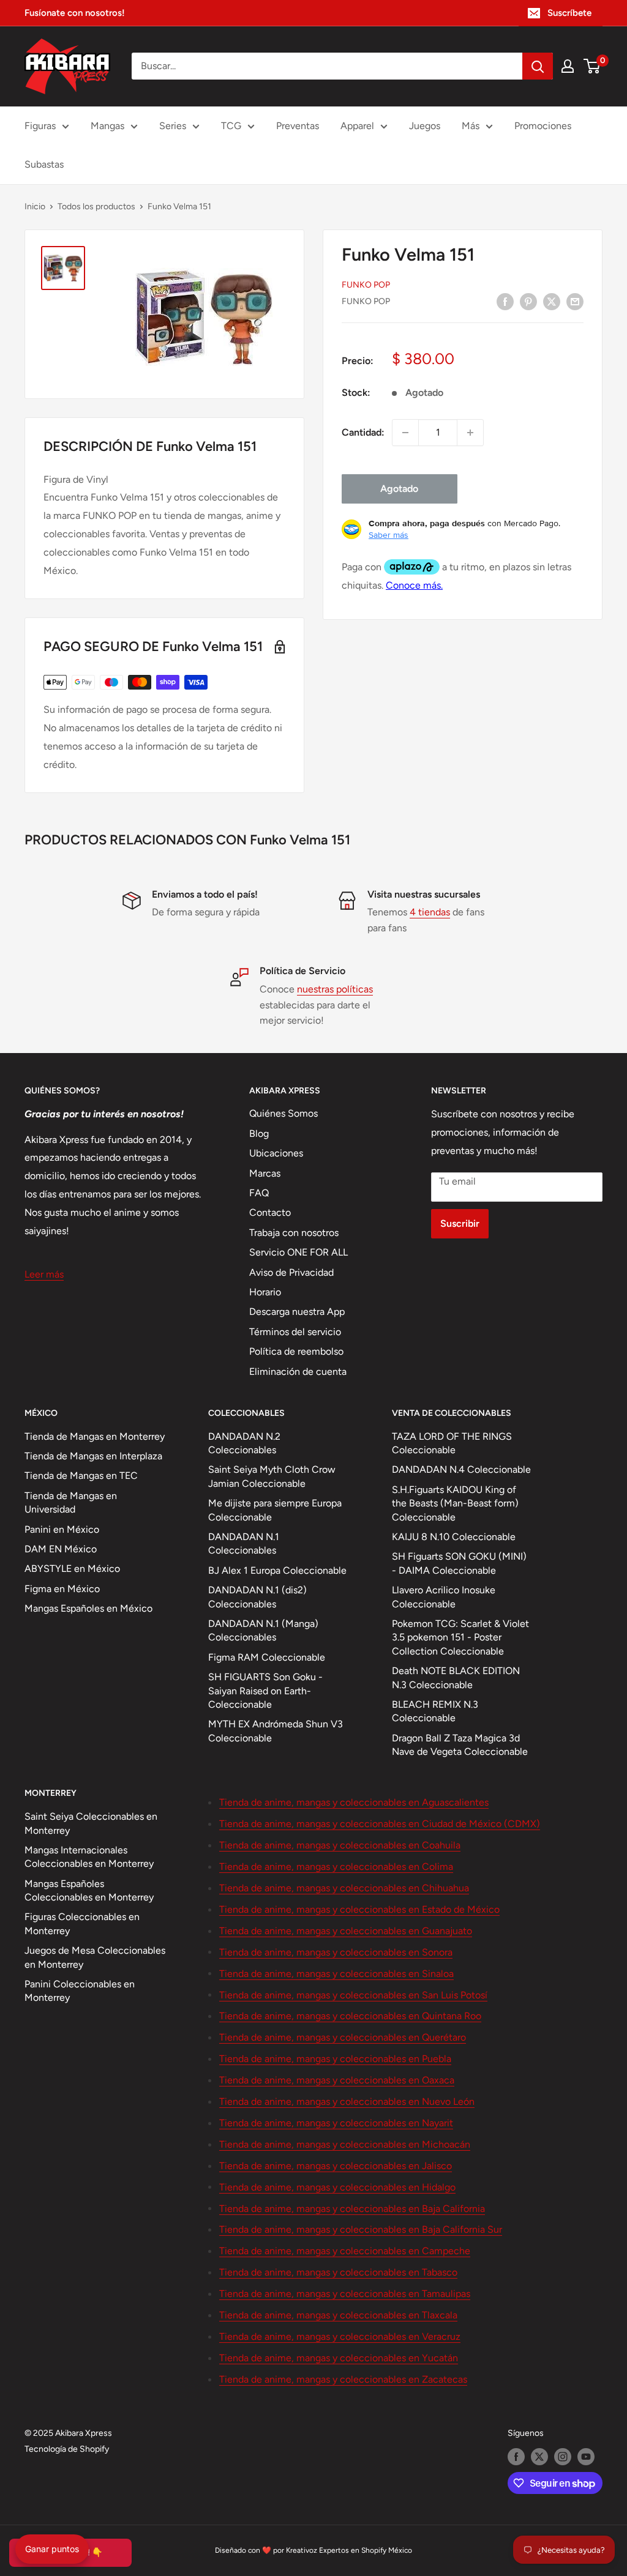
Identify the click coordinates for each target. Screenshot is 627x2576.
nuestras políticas (335, 989)
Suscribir (460, 1223)
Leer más (44, 1274)
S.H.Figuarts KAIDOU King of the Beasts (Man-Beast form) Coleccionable (455, 1503)
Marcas (265, 1173)
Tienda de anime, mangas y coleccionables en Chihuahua (344, 1888)
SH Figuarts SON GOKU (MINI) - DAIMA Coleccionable (459, 1563)
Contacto (270, 1212)
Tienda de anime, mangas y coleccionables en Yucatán (339, 2358)
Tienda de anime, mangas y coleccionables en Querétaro (343, 2037)
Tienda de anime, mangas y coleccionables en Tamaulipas (345, 2294)
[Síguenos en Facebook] (516, 2457)
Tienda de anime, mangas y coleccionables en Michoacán (345, 2144)
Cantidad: (363, 432)
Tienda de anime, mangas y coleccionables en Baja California (352, 2209)
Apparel (357, 126)
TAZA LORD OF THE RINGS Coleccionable (452, 1443)
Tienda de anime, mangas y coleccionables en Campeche (345, 2251)
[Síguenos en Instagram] (563, 2457)
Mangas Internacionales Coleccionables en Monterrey (89, 1857)
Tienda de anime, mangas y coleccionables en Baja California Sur (361, 2229)
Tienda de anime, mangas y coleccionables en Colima (336, 1867)
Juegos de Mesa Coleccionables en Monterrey (95, 1957)
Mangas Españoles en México (88, 1608)
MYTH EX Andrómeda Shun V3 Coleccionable (276, 1731)
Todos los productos (96, 207)
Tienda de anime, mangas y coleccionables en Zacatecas (343, 2379)
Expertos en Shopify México (366, 2550)
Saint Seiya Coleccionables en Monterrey (91, 1823)
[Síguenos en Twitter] (539, 2457)
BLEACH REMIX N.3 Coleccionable (435, 1711)
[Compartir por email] (575, 301)
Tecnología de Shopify (67, 2449)
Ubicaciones (276, 1153)
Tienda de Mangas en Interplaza (93, 1456)
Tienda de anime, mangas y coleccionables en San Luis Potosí (353, 1995)
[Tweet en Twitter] (552, 301)
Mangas (107, 126)
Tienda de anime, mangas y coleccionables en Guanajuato (346, 1931)
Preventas (298, 126)
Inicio (35, 207)
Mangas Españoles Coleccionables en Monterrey (89, 1890)
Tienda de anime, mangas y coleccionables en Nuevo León (347, 2101)
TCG (231, 126)
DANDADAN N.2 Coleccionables (244, 1443)
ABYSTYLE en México (72, 1569)
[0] (592, 66)
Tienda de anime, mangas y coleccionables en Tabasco (338, 2272)
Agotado (399, 489)
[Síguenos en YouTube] (586, 2457)
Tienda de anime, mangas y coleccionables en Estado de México (359, 1909)
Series (173, 126)
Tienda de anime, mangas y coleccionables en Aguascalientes (354, 1802)
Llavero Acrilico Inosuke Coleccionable (444, 1597)
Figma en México (62, 1589)
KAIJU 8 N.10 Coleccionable (454, 1537)
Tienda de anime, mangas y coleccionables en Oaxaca (337, 2080)
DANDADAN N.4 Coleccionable (461, 1469)
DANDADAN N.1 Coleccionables (244, 1543)
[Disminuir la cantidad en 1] (405, 433)
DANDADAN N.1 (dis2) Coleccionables (257, 1597)
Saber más (389, 535)
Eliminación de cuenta (298, 1372)
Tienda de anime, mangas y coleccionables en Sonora (336, 1952)
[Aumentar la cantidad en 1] (470, 433)
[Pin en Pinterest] (528, 301)
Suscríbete (569, 13)
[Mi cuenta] (568, 66)
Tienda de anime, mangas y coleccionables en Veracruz (340, 2336)
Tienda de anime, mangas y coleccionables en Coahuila (340, 1845)
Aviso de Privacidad (291, 1272)
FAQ (259, 1193)
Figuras (40, 126)
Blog (259, 1134)
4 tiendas (430, 912)
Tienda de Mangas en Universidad (71, 1502)
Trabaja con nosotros (294, 1233)
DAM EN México (61, 1549)
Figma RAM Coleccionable (267, 1657)
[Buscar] (538, 66)
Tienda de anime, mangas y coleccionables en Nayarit (336, 2123)
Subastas (44, 164)
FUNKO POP (366, 285)
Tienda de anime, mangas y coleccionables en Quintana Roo (350, 2016)
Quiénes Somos (283, 1113)
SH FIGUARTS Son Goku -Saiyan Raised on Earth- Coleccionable (265, 1691)
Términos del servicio (295, 1332)
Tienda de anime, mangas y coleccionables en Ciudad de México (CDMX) (380, 1824)
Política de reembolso (296, 1351)
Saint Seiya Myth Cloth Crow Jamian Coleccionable (272, 1476)
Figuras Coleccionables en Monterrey (82, 1923)
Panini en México (62, 1529)
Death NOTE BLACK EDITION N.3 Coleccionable (456, 1677)
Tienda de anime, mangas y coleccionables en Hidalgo (337, 2187)
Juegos (425, 126)
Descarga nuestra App (297, 1312)
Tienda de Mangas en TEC (81, 1476)
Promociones (543, 126)
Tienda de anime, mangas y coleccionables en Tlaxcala (338, 2315)
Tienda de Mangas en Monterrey (95, 1436)
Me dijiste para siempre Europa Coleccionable (275, 1510)
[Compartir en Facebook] (505, 301)
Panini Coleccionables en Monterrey (80, 1991)
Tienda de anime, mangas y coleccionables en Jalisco (336, 2166)
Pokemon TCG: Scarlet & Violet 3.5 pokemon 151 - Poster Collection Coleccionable (460, 1637)
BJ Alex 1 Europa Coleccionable (277, 1570)
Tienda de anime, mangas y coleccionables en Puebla (335, 2059)
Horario (265, 1292)
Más (471, 126)
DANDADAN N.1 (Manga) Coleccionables (263, 1630)
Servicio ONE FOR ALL (298, 1252)
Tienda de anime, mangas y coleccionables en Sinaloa (336, 1974)
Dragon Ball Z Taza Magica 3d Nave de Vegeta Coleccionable (460, 1745)
